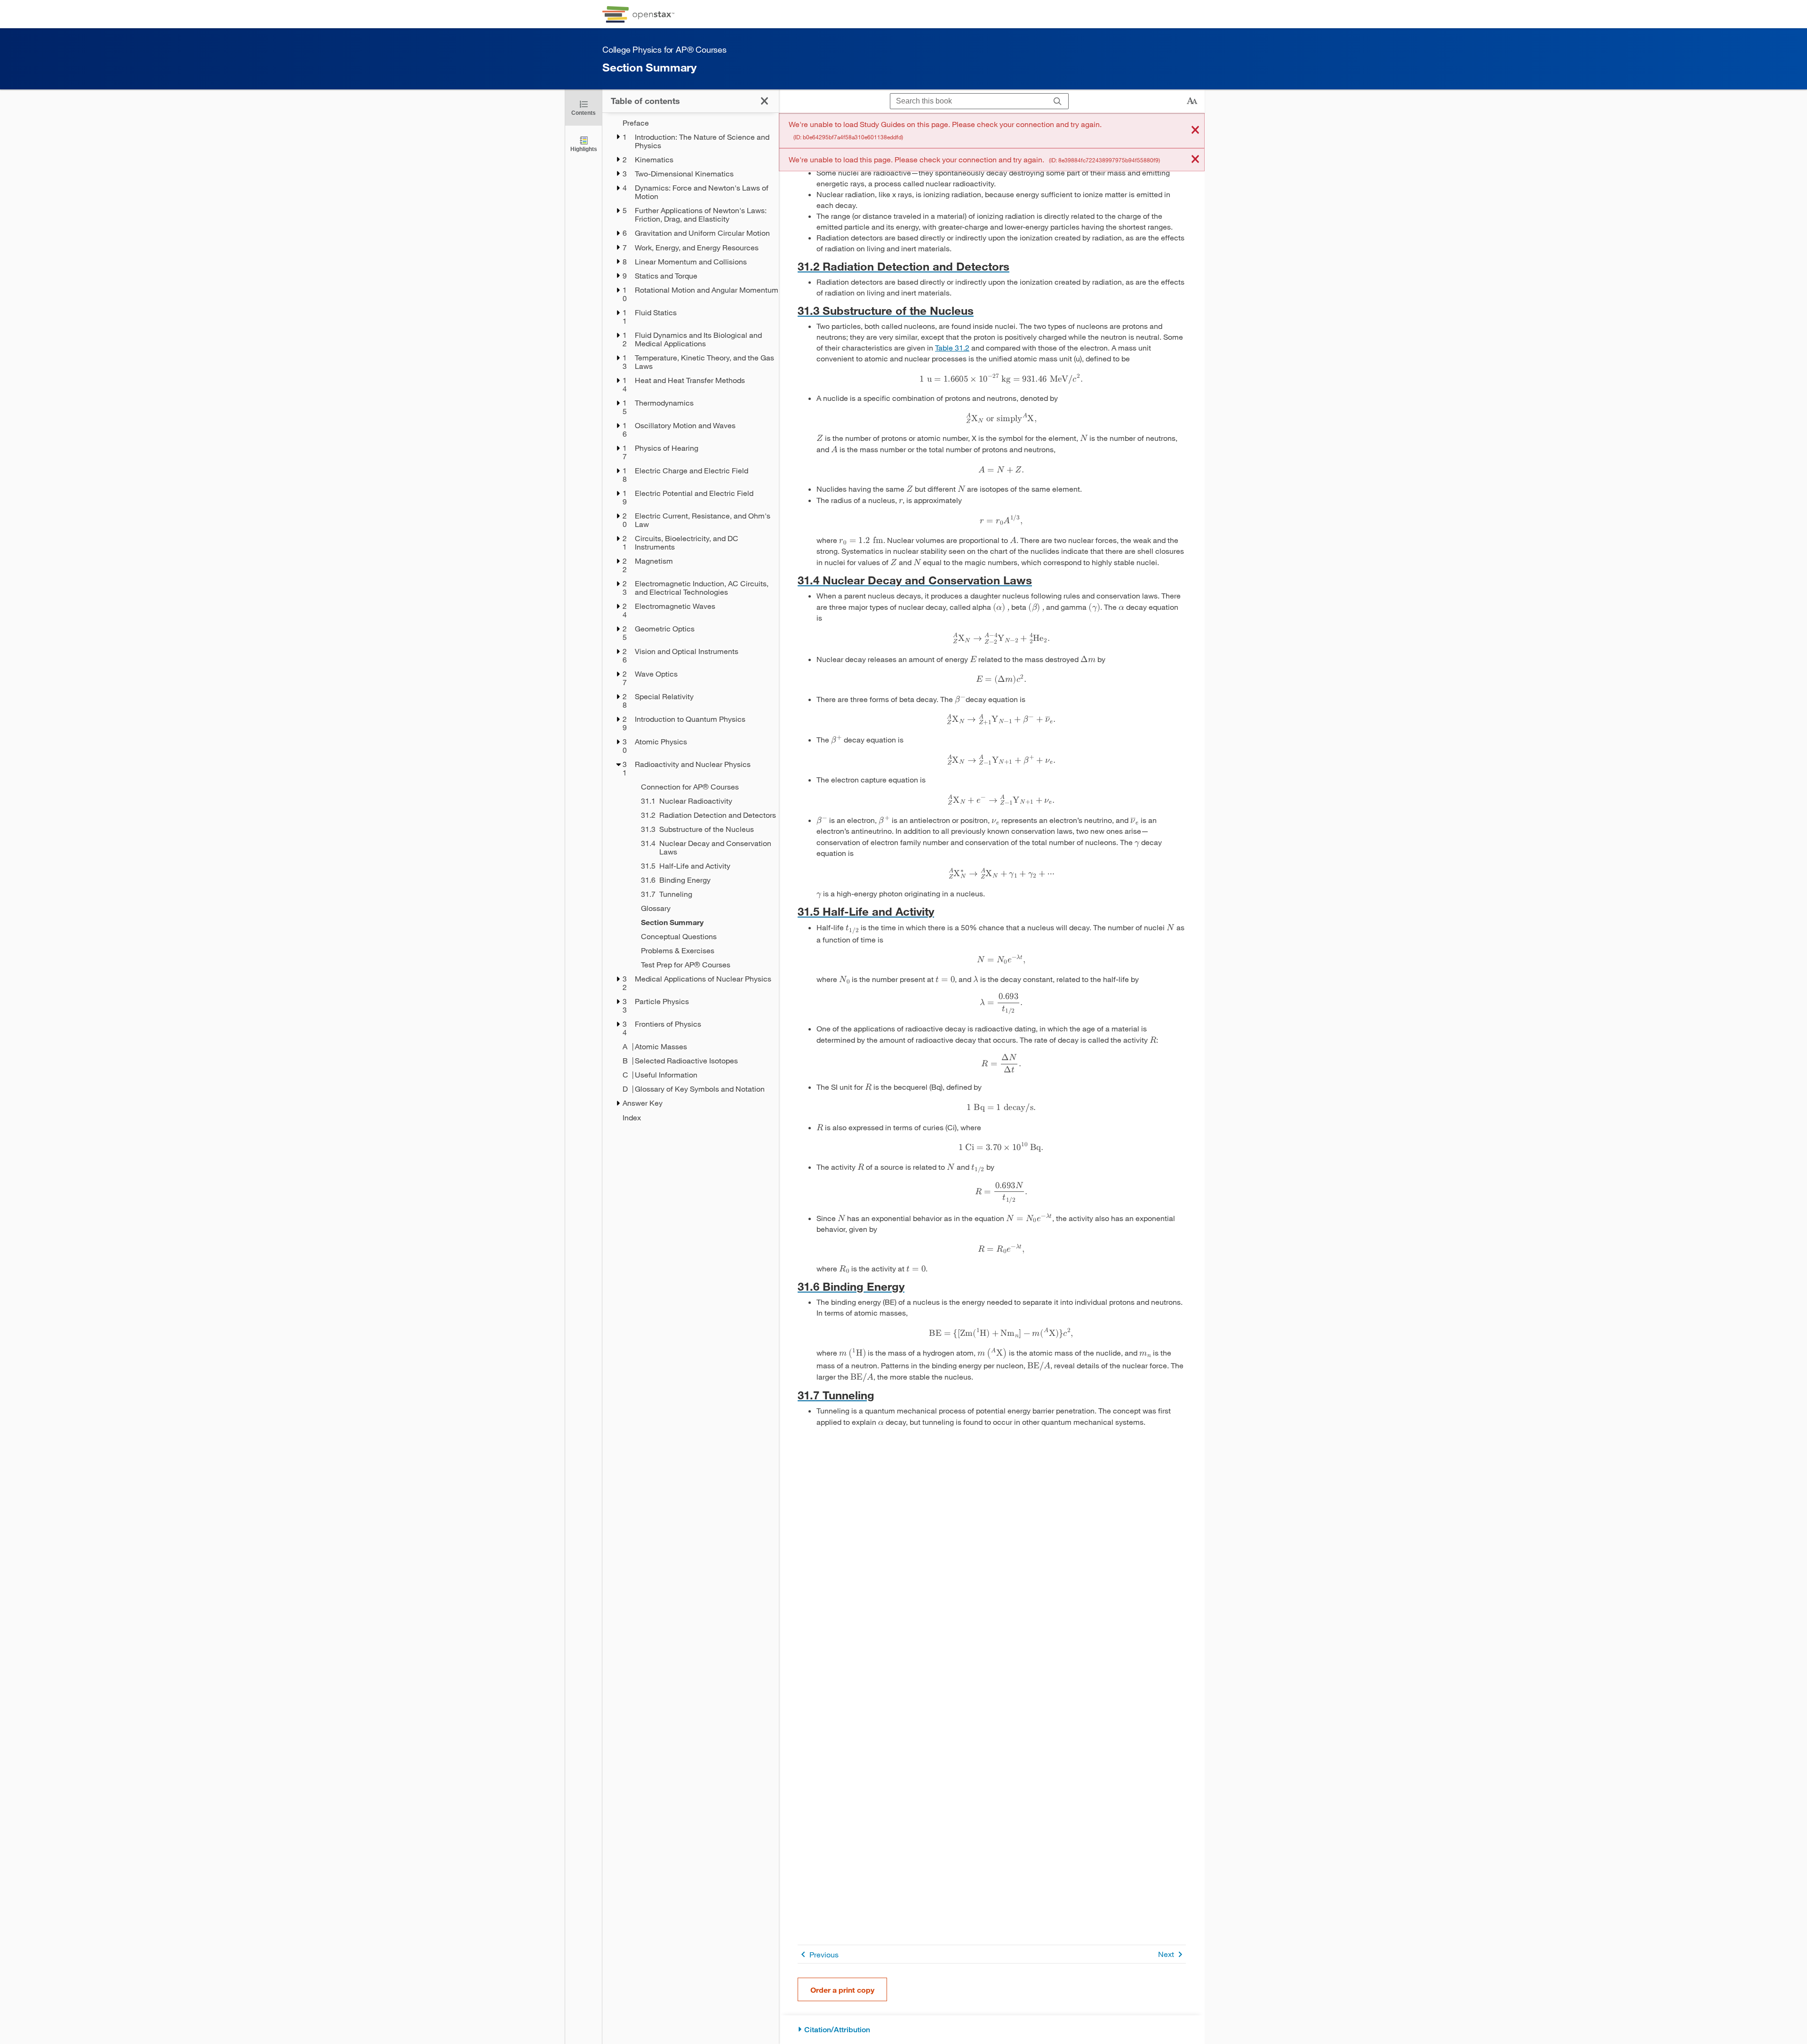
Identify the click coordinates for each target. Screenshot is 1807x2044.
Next (1166, 1954)
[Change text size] (1192, 101)
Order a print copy (842, 1990)
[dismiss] (1195, 131)
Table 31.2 (952, 347)
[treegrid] (691, 620)
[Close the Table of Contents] (764, 101)
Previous (824, 1954)
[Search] (1058, 101)
